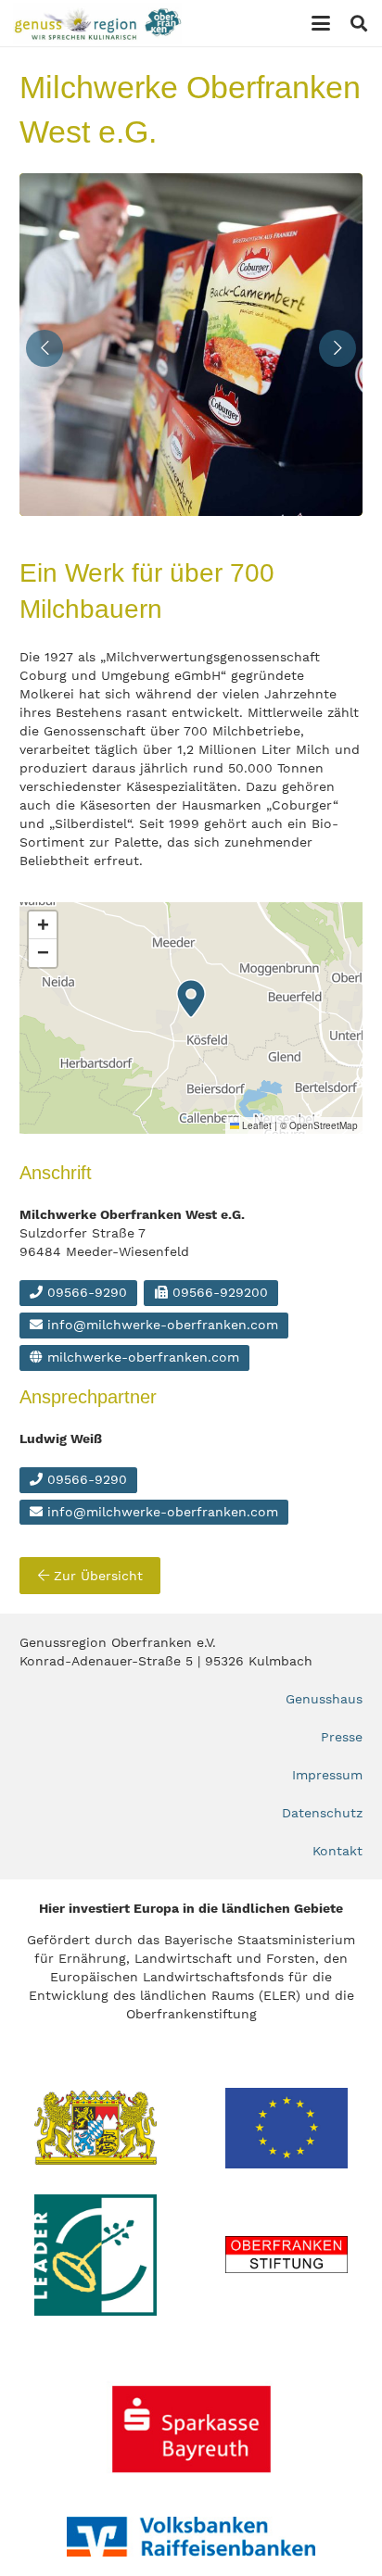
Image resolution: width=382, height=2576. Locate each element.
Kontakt (337, 1851)
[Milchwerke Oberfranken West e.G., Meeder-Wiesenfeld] (197, 345)
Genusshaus (324, 1699)
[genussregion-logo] (97, 24)
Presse (342, 1737)
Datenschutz (322, 1813)
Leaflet (255, 1125)
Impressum (327, 1775)
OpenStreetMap (324, 1125)
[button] (321, 23)
